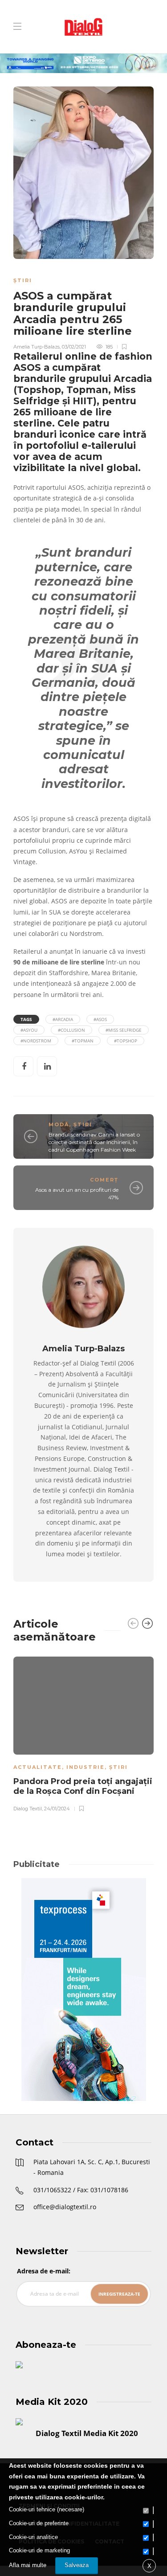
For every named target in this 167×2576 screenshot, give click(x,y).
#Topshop (126, 1041)
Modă (59, 1124)
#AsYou (29, 1030)
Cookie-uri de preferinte (39, 2523)
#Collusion (71, 1030)
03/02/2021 (74, 347)
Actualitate (38, 1767)
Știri (23, 280)
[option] (83, 1733)
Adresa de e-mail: (44, 2271)
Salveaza (77, 2565)
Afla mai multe (28, 2565)
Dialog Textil (28, 1809)
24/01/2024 (57, 1809)
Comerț (104, 1180)
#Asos (100, 1019)
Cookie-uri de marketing (39, 2550)
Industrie (86, 1767)
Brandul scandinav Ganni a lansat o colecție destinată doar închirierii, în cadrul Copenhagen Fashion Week (94, 1142)
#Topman (83, 1041)
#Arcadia (63, 1019)
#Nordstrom (36, 1041)
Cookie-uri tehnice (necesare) (47, 2509)
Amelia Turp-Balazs (37, 347)
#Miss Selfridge (124, 1030)
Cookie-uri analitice (33, 2537)
